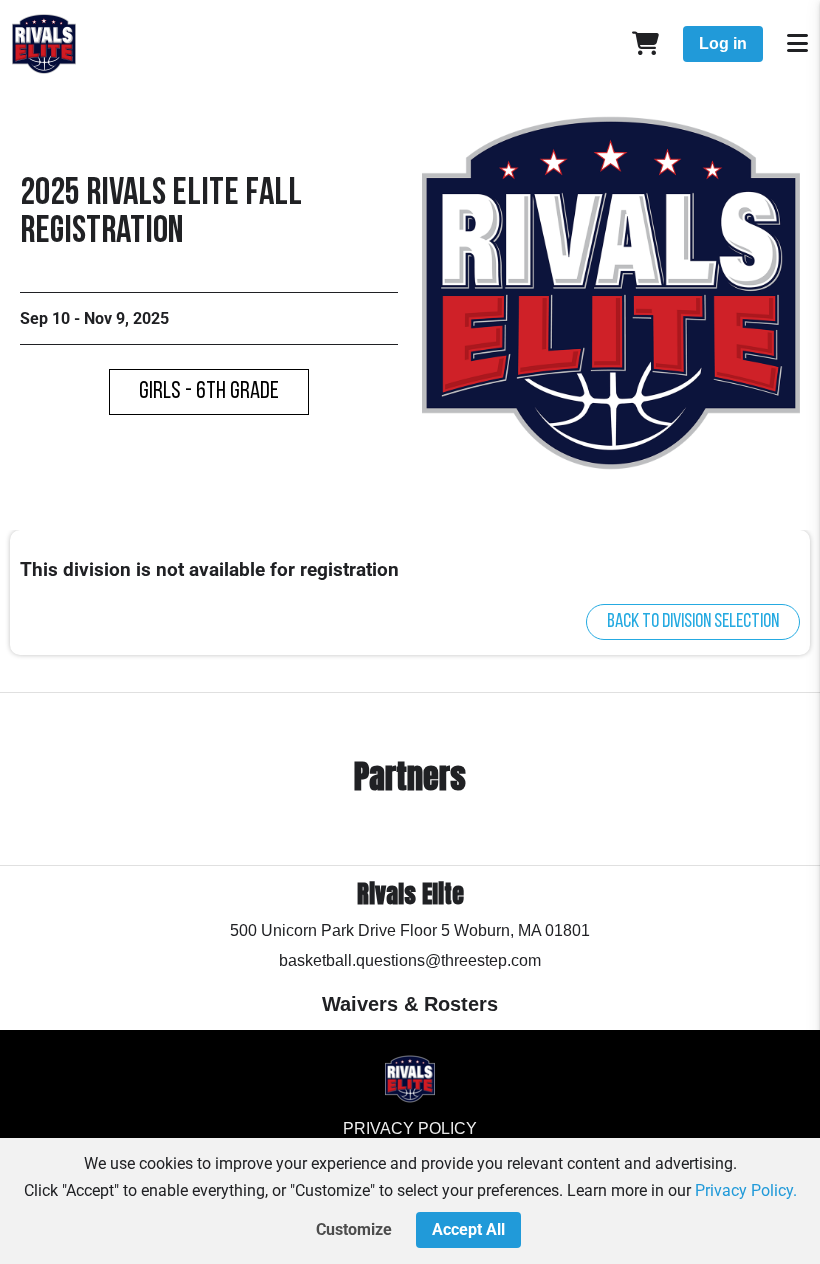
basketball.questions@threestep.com (410, 960)
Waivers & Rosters (410, 1004)
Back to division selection (693, 622)
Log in (723, 43)
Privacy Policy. (746, 1190)
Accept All (468, 1229)
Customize (354, 1229)
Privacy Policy (410, 1128)
